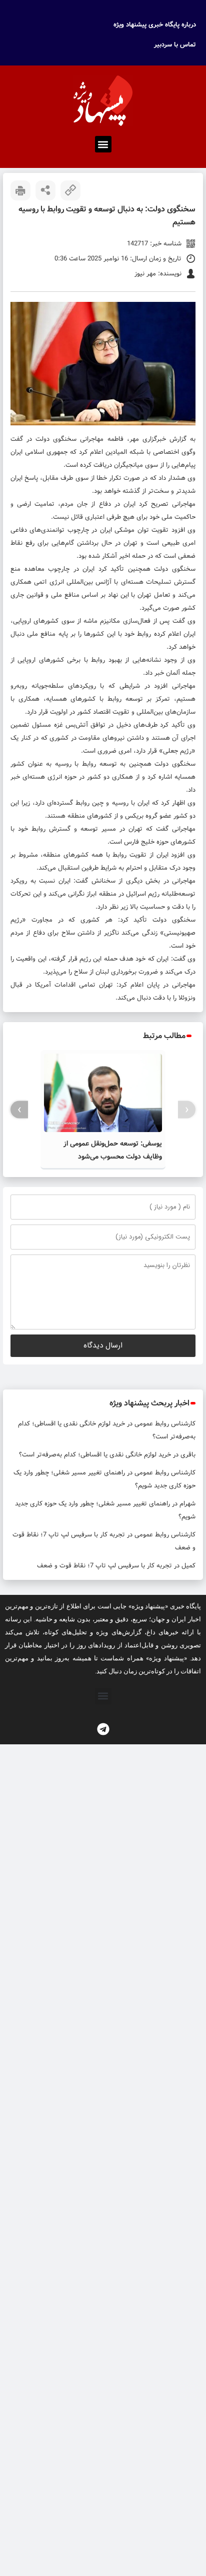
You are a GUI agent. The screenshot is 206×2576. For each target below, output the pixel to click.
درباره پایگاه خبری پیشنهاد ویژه (155, 25)
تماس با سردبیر (175, 45)
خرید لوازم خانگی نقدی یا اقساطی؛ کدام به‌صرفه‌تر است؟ (95, 1455)
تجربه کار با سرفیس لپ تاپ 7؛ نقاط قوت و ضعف (104, 1566)
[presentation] (187, 1110)
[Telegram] (103, 1729)
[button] (103, 144)
